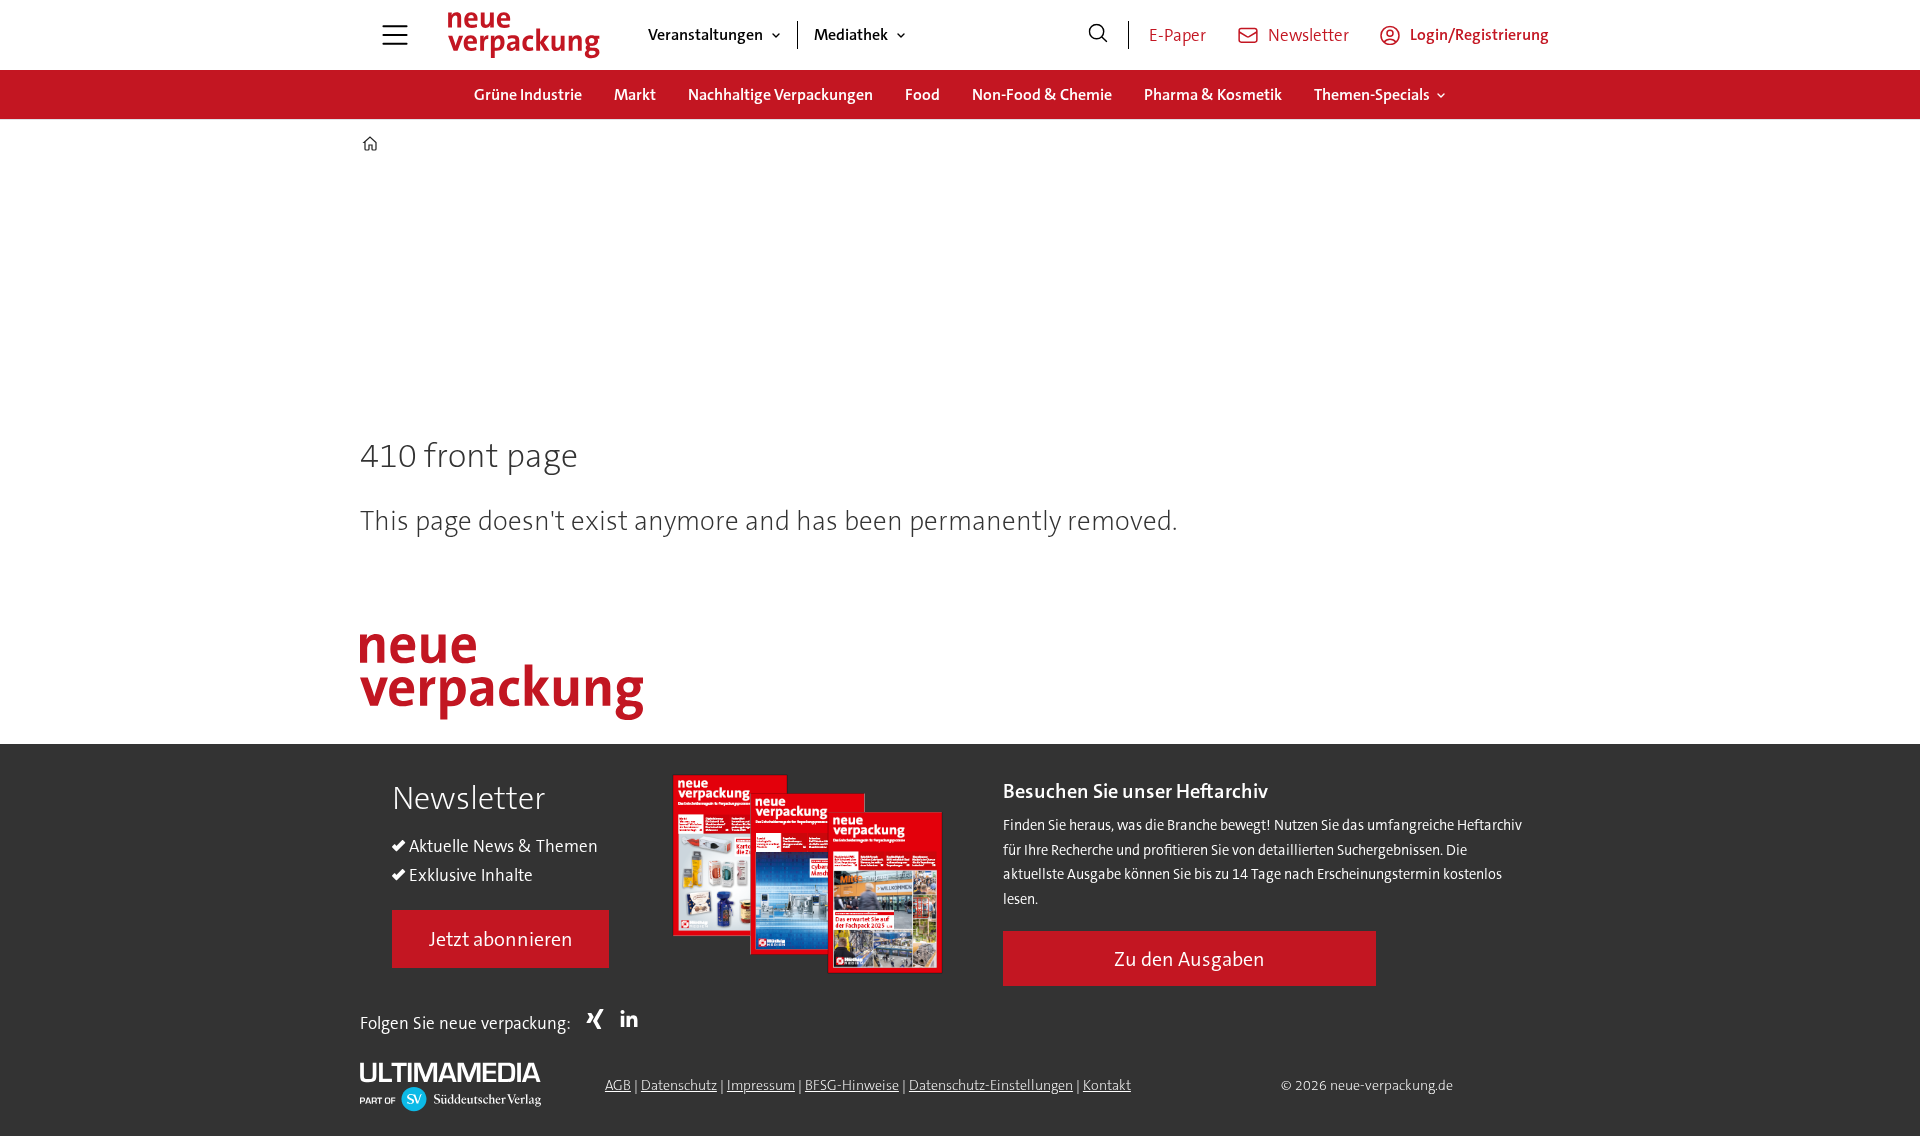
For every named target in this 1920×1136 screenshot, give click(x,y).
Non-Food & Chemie (1042, 94)
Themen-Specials (1372, 94)
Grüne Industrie (528, 94)
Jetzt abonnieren (501, 939)
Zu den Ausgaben (1189, 959)
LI (634, 1019)
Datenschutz (679, 1085)
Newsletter (1308, 35)
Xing (600, 1019)
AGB (618, 1085)
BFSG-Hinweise (852, 1085)
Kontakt (1107, 1085)
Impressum (761, 1085)
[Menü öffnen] (395, 35)
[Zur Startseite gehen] (523, 35)
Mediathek (851, 34)
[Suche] (1098, 35)
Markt (635, 94)
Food (922, 94)
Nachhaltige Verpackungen (780, 94)
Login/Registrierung (1479, 34)
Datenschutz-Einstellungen (991, 1085)
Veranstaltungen (705, 34)
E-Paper (1177, 35)
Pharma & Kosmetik (1213, 94)
